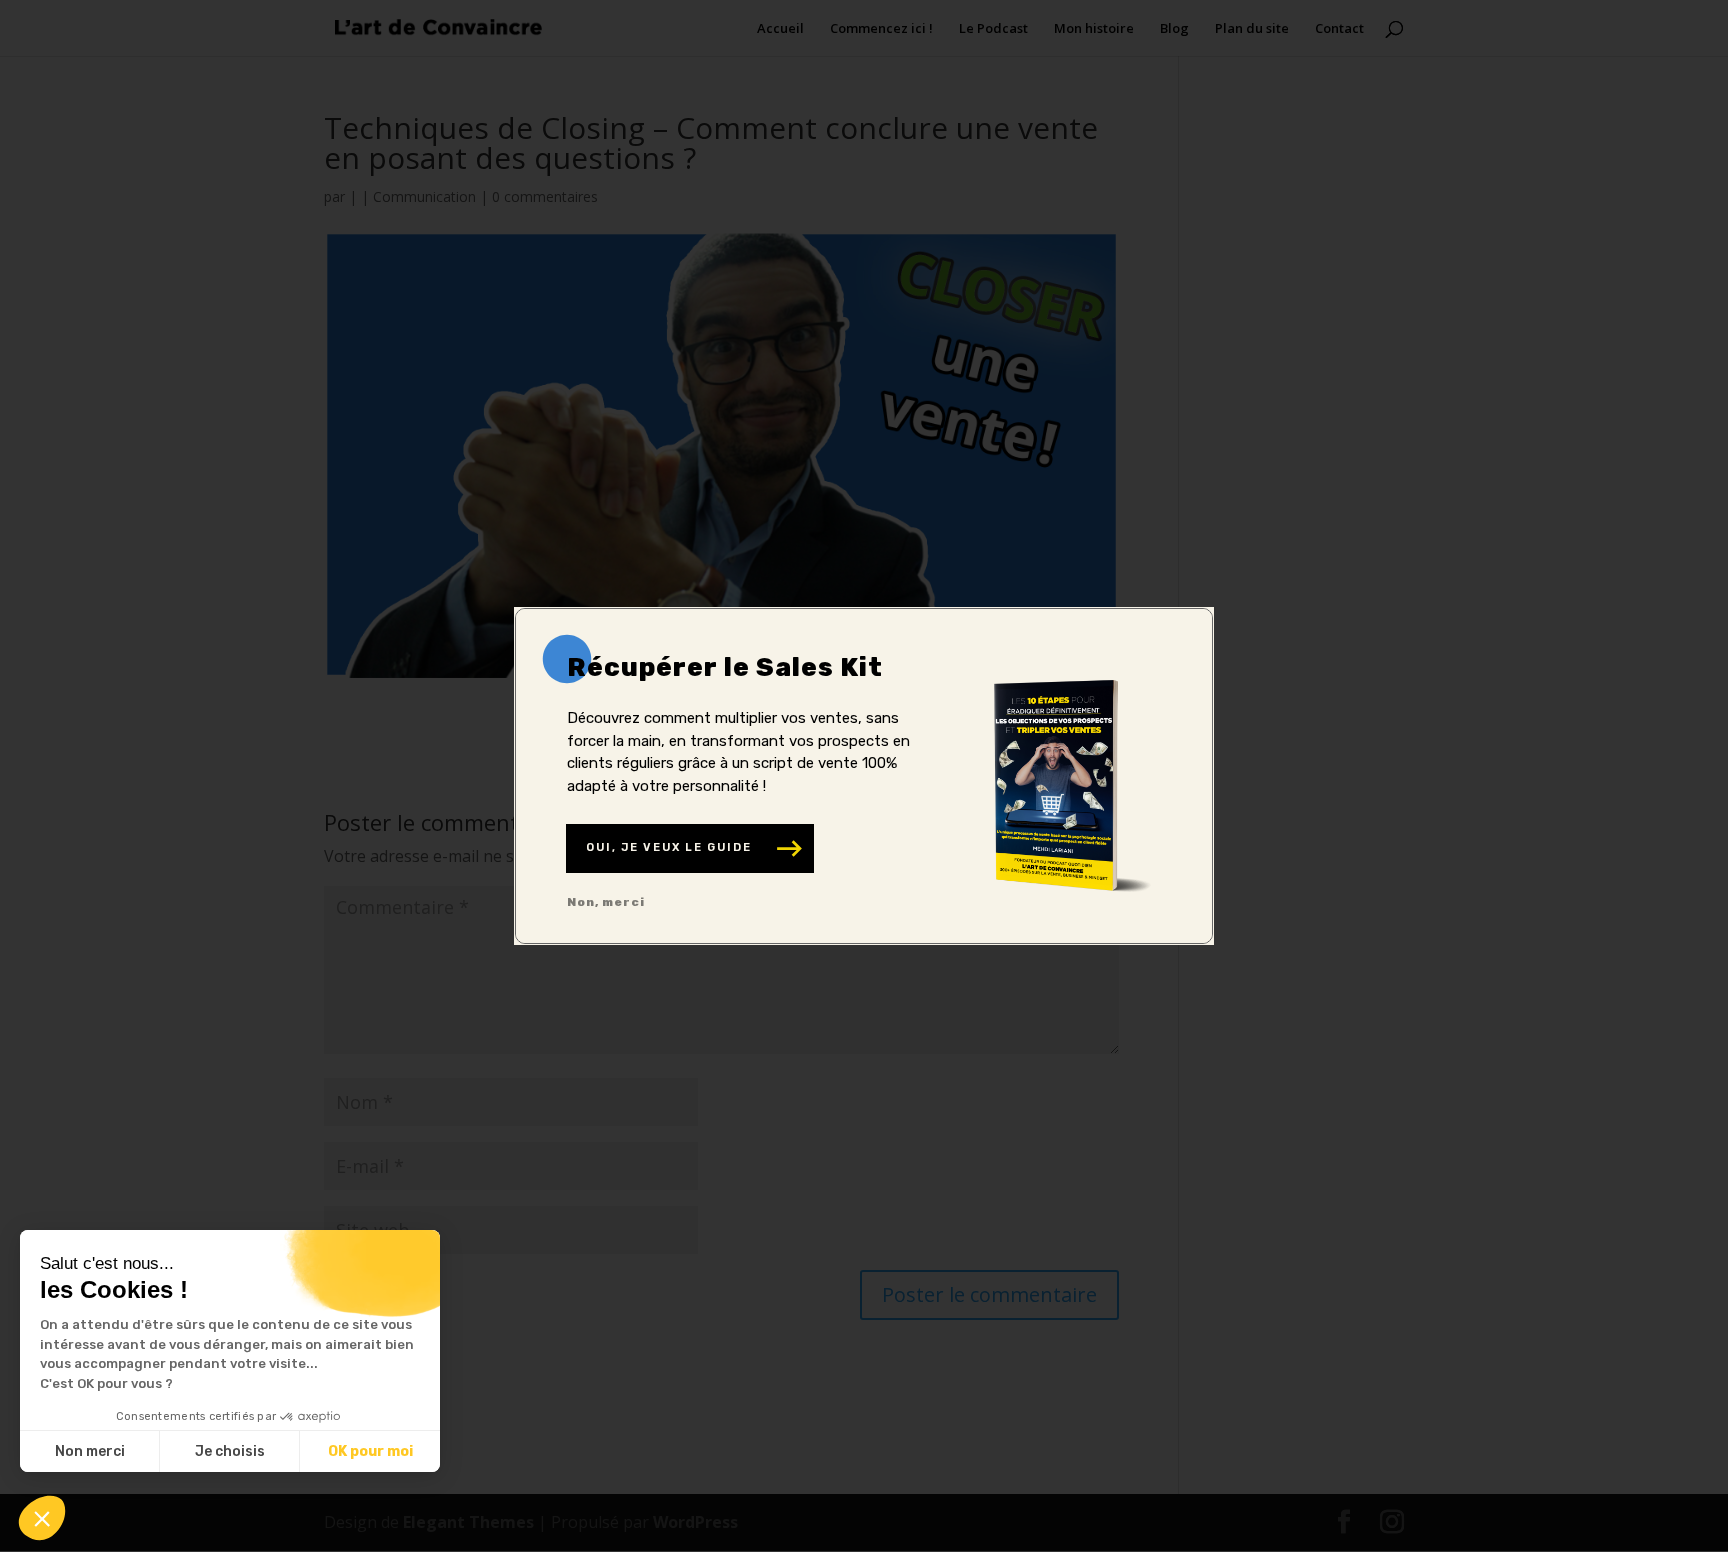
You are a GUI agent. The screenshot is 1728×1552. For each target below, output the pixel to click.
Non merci (90, 1451)
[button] (42, 1518)
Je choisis (230, 1451)
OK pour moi (370, 1451)
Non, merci (606, 902)
